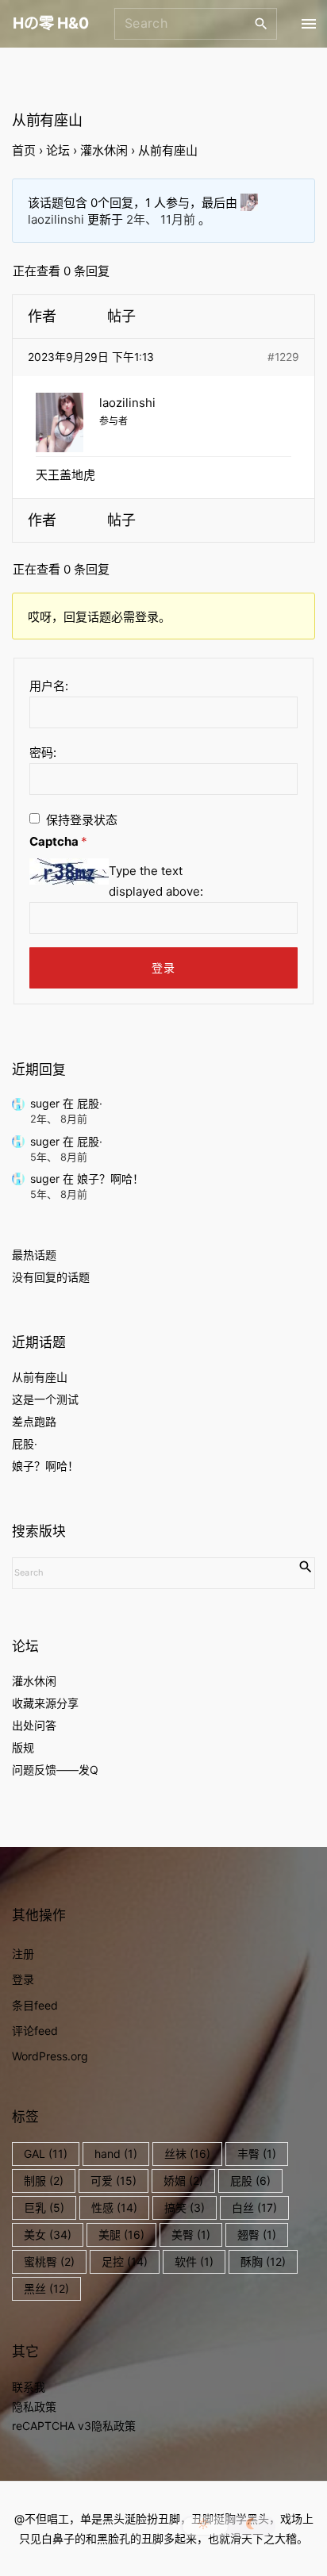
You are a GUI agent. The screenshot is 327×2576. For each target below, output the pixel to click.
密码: (43, 752)
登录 (164, 967)
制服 (44, 2181)
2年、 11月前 (161, 219)
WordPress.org (50, 2056)
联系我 (29, 2387)
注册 (23, 1954)
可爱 (113, 2181)
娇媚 (183, 2181)
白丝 (254, 2207)
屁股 (250, 2181)
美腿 (121, 2234)
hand (116, 2154)
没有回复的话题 (51, 1277)
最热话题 (34, 1255)
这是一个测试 (45, 1399)
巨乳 (44, 2207)
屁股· (90, 1103)
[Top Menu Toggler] (308, 24)
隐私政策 (34, 2407)
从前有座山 (40, 1377)
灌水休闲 (104, 150)
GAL (46, 2154)
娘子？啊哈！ (110, 1179)
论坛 (58, 150)
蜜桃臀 (49, 2261)
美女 (48, 2234)
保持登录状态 (82, 820)
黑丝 (46, 2288)
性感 (114, 2207)
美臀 (191, 2234)
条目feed (35, 2005)
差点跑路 (34, 1421)
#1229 (283, 357)
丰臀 (257, 2154)
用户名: (49, 686)
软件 (194, 2261)
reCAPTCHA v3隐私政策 (74, 2426)
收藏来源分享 (45, 1703)
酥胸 (263, 2261)
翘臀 (257, 2234)
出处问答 (34, 1725)
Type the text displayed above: (156, 881)
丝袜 (187, 2154)
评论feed (35, 2031)
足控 (125, 2261)
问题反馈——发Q (55, 1770)
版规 (23, 1747)
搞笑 (185, 2207)
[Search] (261, 23)
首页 (24, 150)
